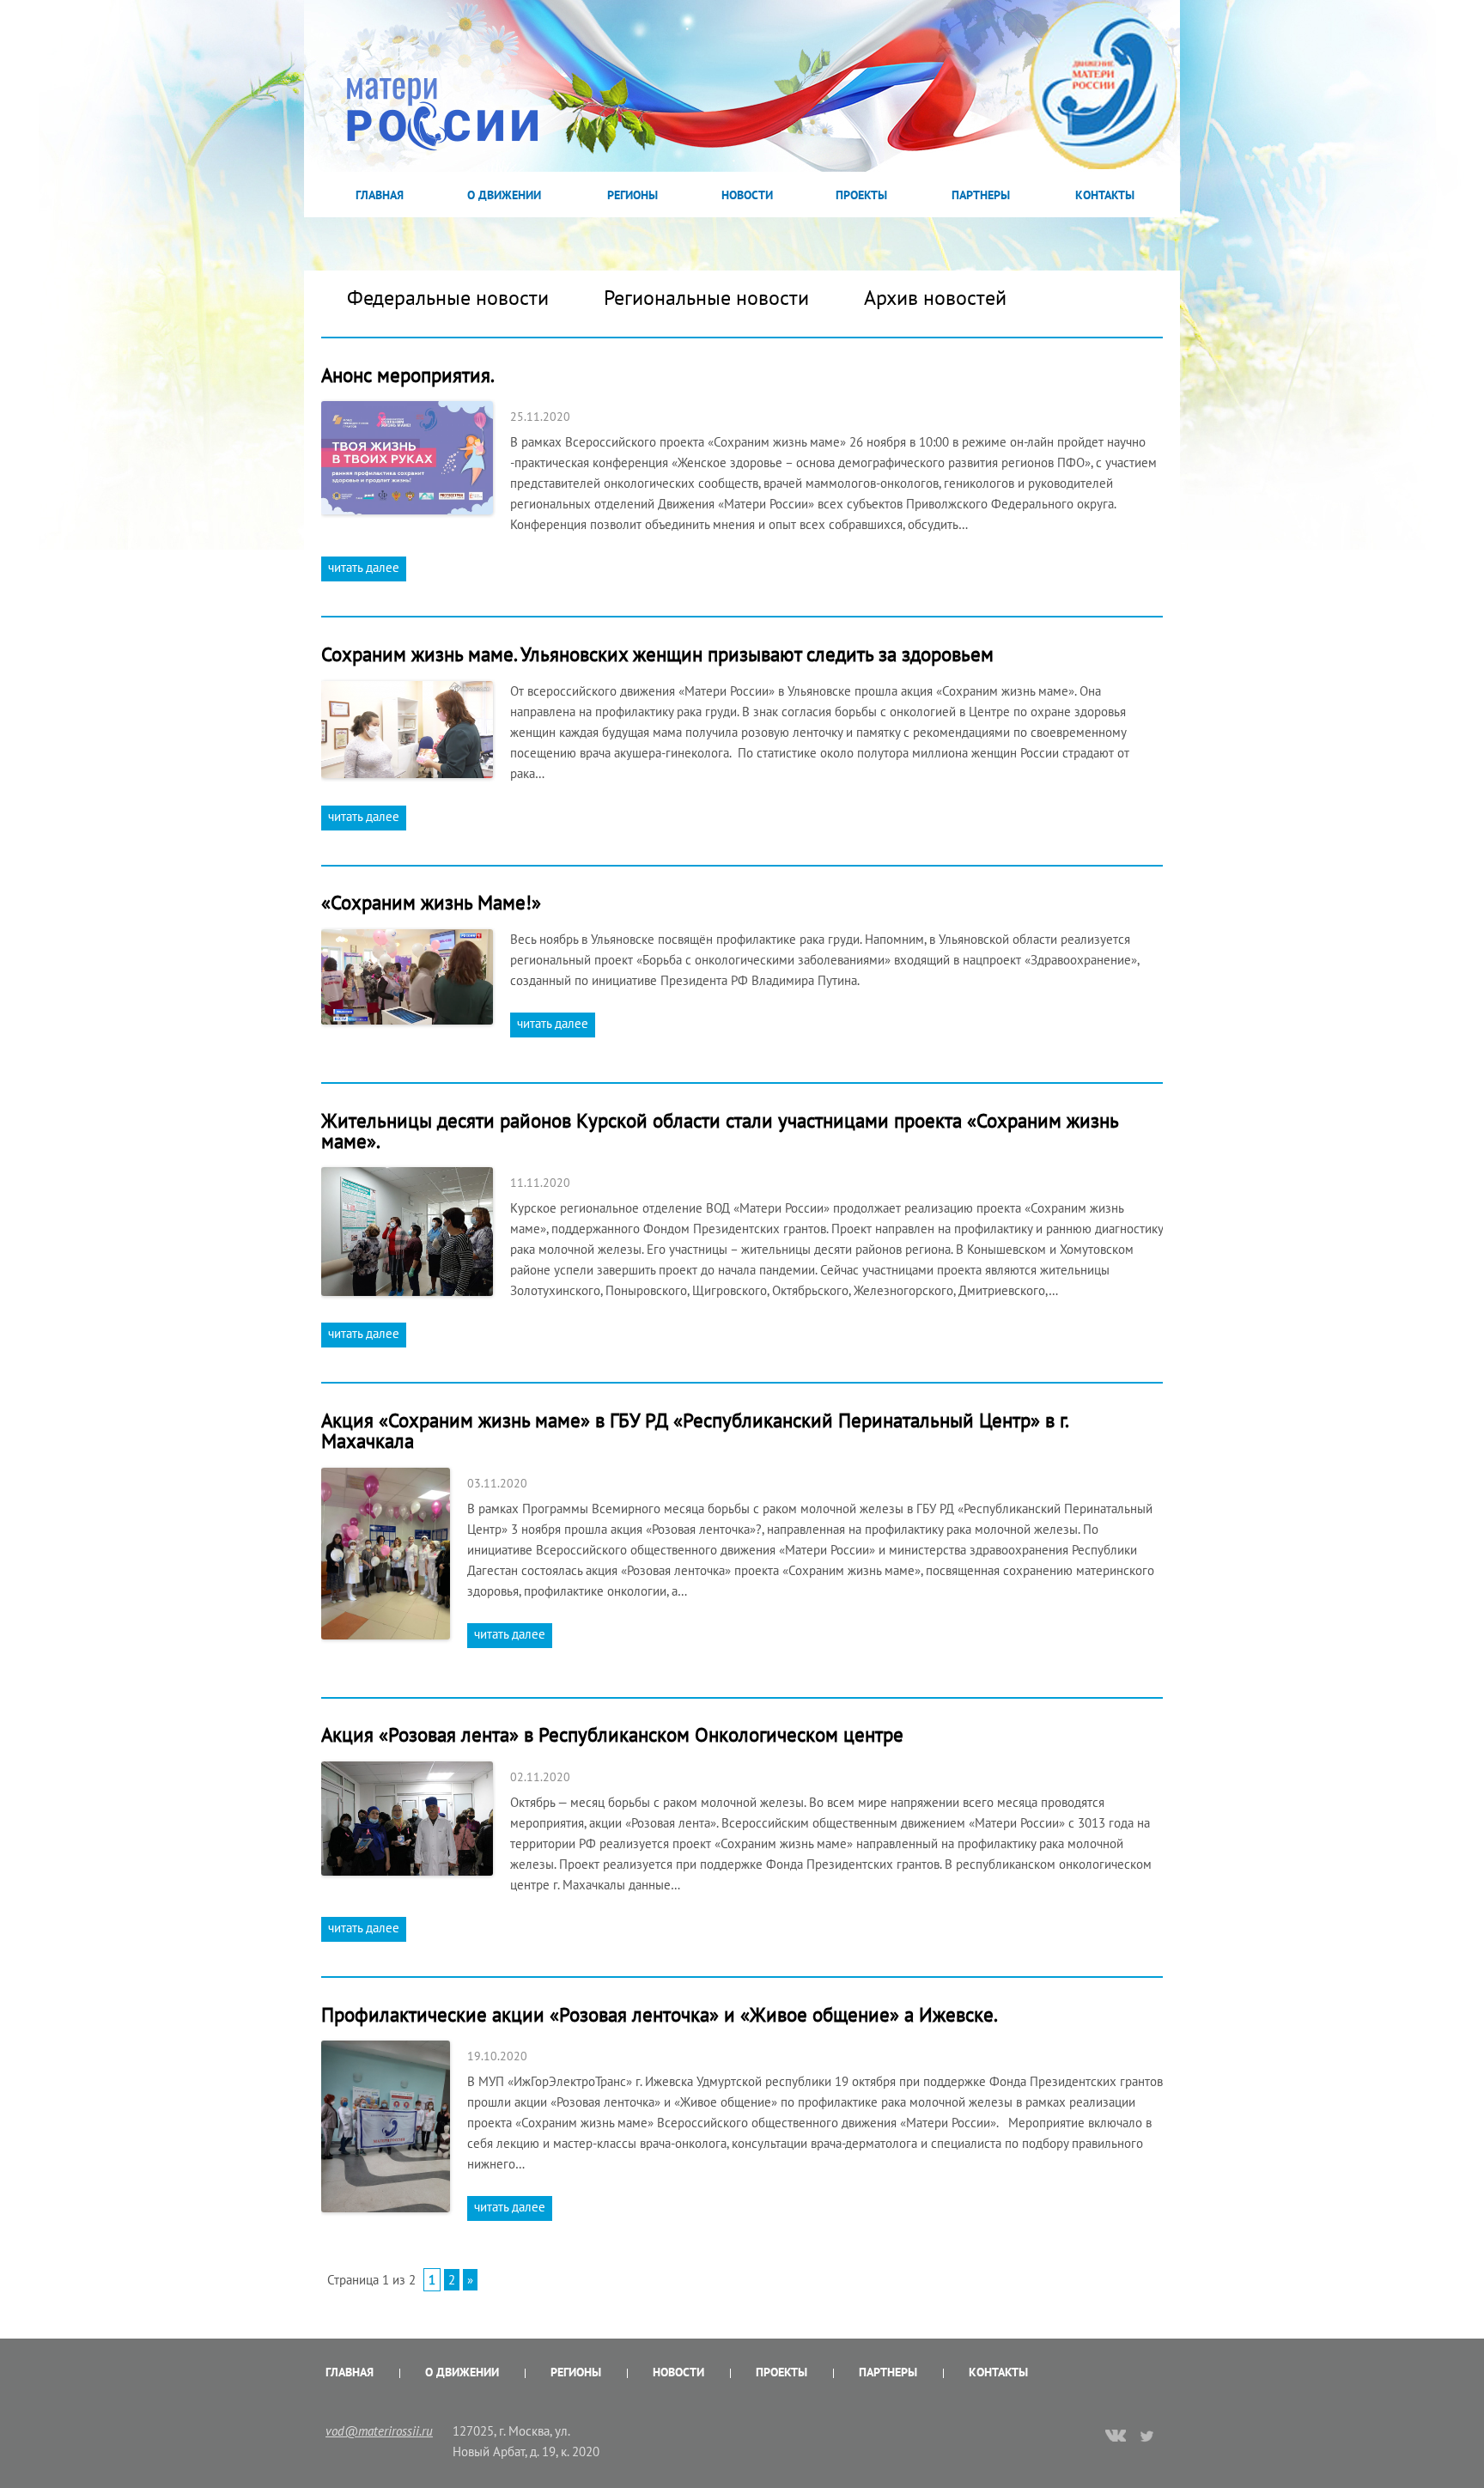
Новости (747, 195)
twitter (1148, 2436)
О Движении (504, 195)
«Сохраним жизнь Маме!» (431, 902)
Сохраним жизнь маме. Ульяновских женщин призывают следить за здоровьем (657, 654)
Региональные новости (706, 298)
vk (1116, 2437)
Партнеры (981, 195)
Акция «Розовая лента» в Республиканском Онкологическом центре (612, 1734)
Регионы (633, 195)
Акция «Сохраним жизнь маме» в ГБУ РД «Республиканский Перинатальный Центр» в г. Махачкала (694, 1430)
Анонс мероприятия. (408, 375)
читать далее (364, 567)
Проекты (861, 195)
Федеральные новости (448, 298)
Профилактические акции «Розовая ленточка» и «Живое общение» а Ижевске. (660, 2014)
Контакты (1105, 195)
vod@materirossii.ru (379, 2431)
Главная (380, 195)
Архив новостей (935, 298)
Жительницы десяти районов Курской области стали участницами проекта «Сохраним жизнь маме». (720, 1131)
